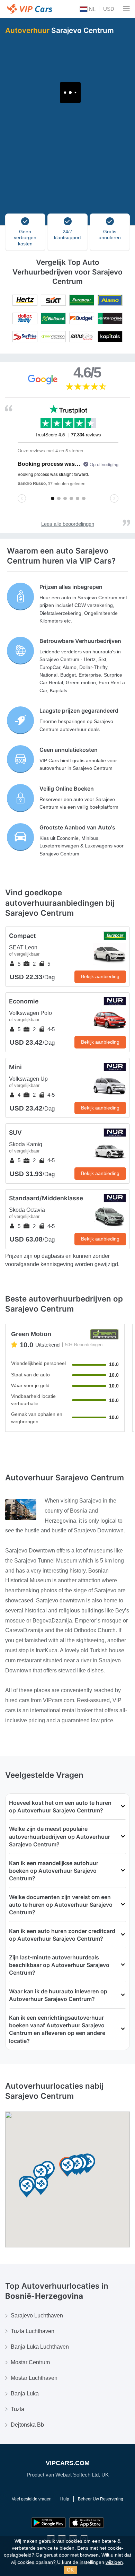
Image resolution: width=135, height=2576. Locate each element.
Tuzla (17, 2409)
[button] (41, 2186)
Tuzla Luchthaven (33, 2331)
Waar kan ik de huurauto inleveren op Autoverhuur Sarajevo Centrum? (58, 1995)
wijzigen (114, 2562)
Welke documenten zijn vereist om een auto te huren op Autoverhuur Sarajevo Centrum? (61, 1905)
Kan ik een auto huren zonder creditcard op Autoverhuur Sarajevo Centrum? (62, 1935)
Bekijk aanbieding (100, 976)
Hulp (65, 2499)
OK (70, 2570)
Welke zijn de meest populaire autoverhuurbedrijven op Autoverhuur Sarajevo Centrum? (60, 1837)
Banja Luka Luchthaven (40, 2347)
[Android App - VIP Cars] (48, 2523)
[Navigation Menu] (126, 9)
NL (92, 9)
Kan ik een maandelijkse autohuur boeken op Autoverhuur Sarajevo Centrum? (54, 1871)
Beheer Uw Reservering (101, 2499)
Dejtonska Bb (27, 2425)
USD (109, 9)
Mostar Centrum (30, 2362)
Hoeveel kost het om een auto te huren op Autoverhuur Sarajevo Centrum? (60, 1807)
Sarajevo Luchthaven (37, 2316)
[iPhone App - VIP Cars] (87, 2523)
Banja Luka (25, 2394)
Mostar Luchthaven (34, 2378)
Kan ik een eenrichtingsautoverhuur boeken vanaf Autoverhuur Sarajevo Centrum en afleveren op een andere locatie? (57, 2029)
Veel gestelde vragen (32, 2499)
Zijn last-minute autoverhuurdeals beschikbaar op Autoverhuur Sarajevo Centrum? (59, 1965)
